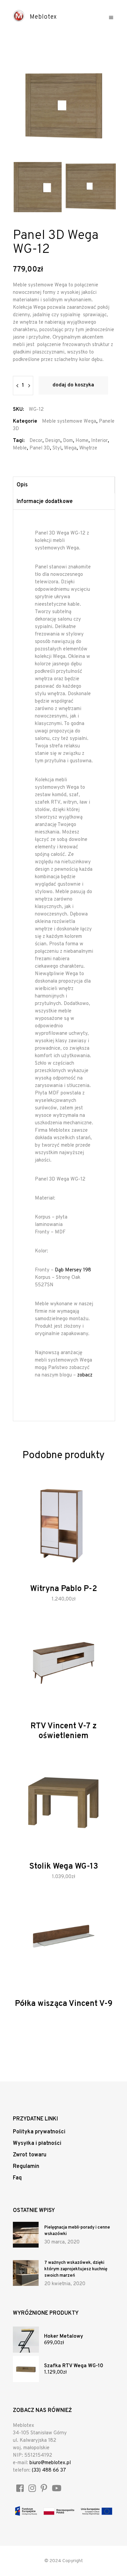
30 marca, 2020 (62, 2242)
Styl (57, 448)
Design (53, 441)
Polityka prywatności (39, 2132)
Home (82, 441)
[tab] (64, 485)
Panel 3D (40, 448)
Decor (36, 441)
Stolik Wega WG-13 (64, 1867)
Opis (22, 485)
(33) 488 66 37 (49, 2470)
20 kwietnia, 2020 (65, 2284)
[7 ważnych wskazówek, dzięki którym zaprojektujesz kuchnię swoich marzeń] (26, 2273)
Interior (99, 441)
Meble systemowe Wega (69, 421)
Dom (68, 441)
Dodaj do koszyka (73, 385)
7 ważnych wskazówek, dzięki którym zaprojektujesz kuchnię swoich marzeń (76, 2269)
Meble (20, 448)
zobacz (85, 1375)
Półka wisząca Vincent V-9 (64, 2004)
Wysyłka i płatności (37, 2144)
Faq (17, 2178)
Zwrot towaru (30, 2155)
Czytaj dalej (49, 1742)
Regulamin (26, 2167)
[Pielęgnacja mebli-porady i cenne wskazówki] (26, 2235)
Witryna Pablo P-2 (64, 1589)
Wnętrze (88, 448)
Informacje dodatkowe (45, 502)
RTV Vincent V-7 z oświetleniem (64, 1731)
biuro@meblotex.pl (50, 2463)
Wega (70, 448)
